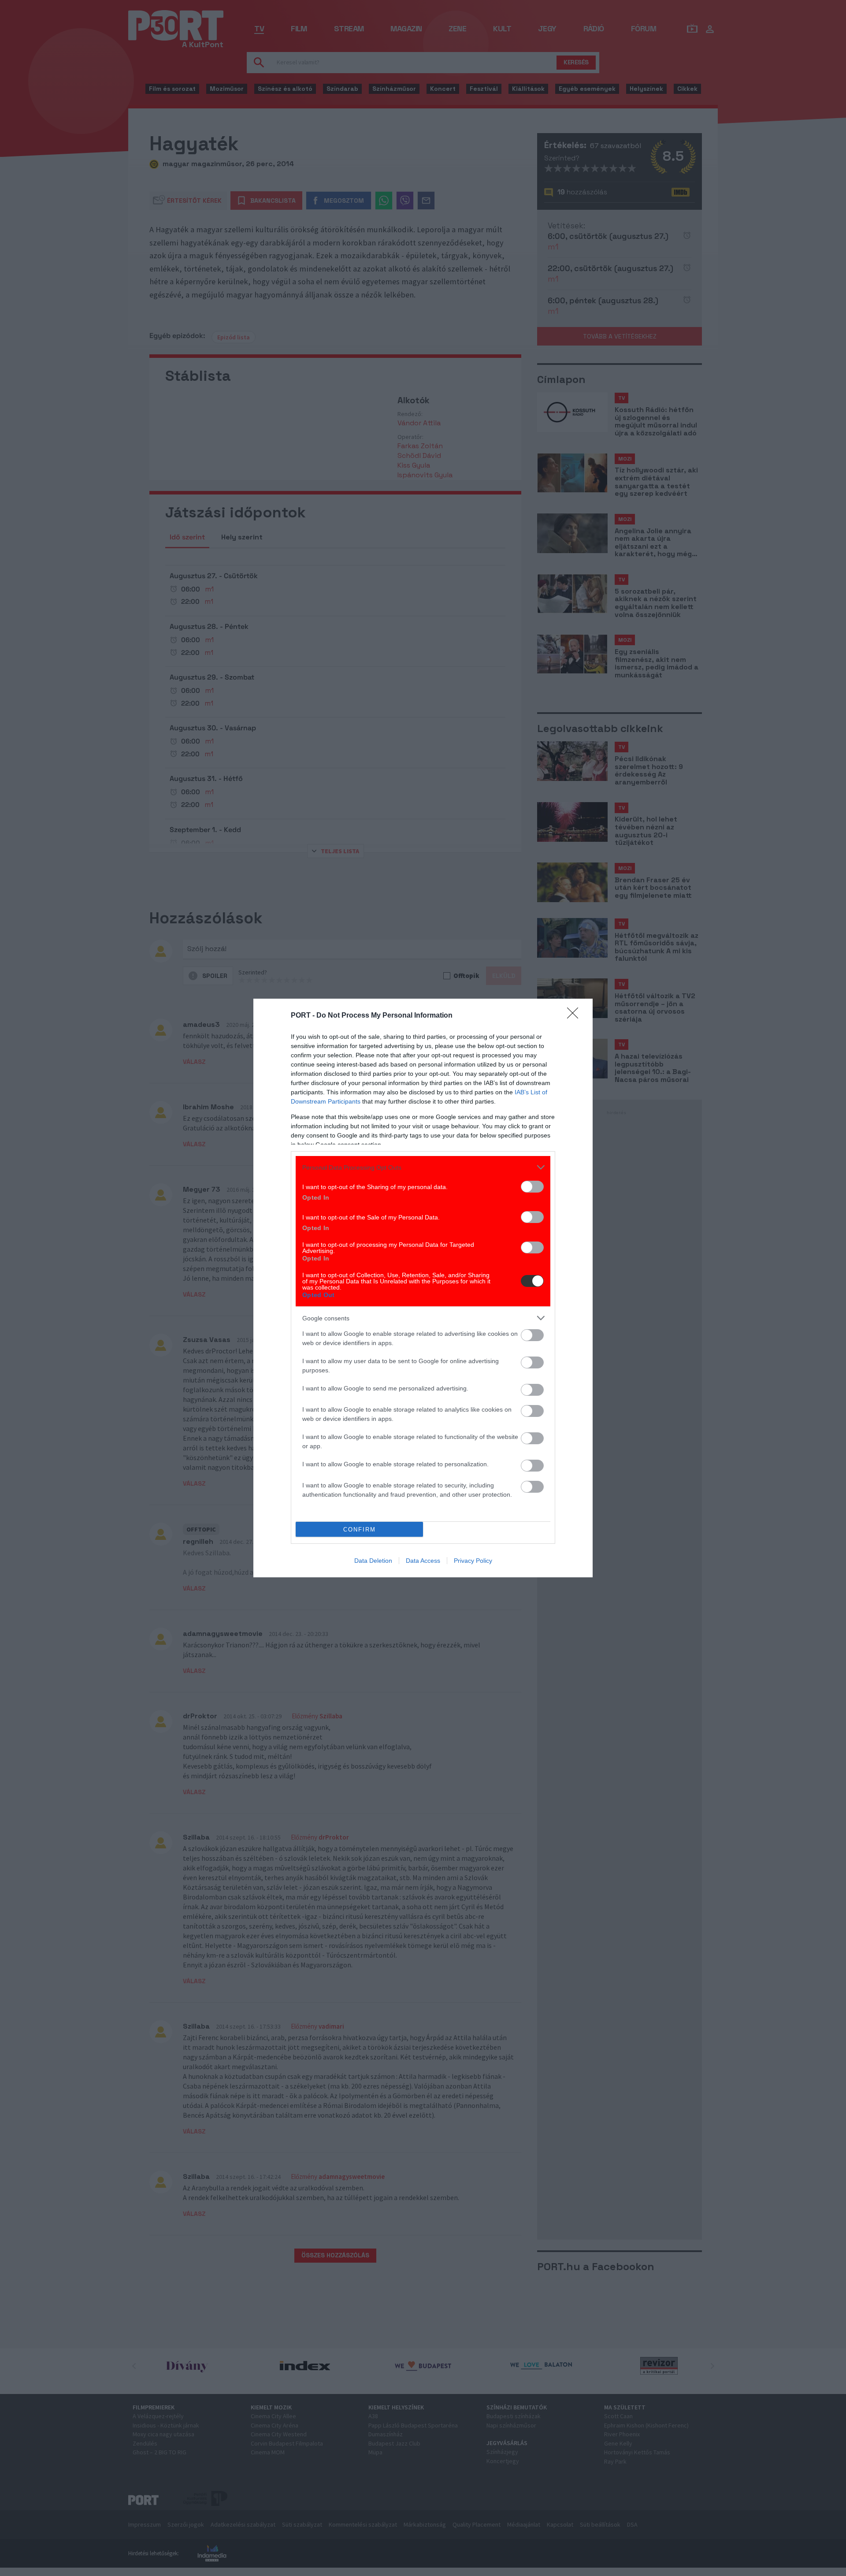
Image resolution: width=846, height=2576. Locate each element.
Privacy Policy (473, 1561)
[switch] (532, 1187)
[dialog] (423, 1288)
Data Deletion (373, 1561)
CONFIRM (360, 1530)
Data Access (423, 1561)
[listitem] (423, 1167)
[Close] (575, 1016)
